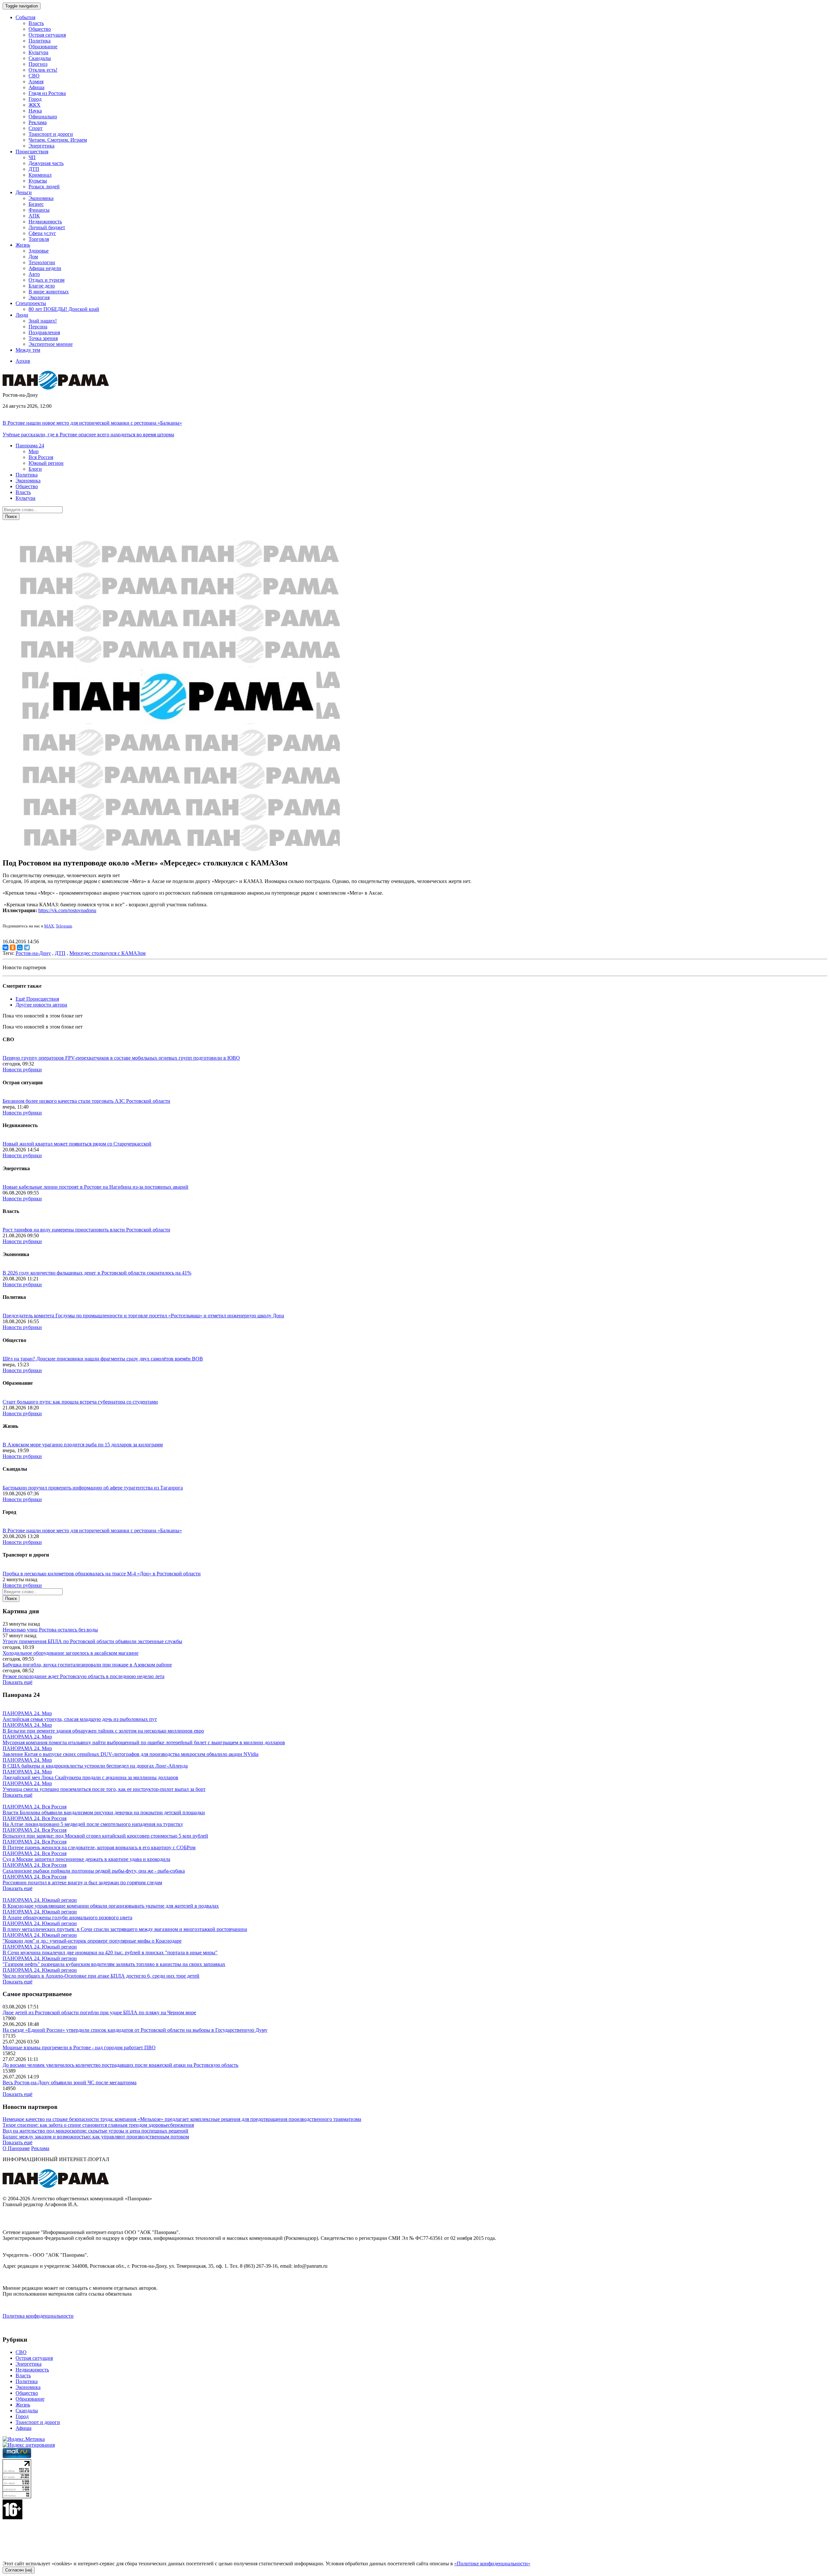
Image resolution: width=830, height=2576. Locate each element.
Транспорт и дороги (51, 134)
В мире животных (49, 292)
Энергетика (41, 146)
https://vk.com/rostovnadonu (67, 910)
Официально (43, 117)
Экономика (41, 198)
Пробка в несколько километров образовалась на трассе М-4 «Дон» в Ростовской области (102, 1574)
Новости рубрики (22, 1070)
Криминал (40, 175)
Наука (35, 111)
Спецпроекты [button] (31, 303)
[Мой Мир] (20, 947)
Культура (38, 52)
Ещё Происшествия (37, 999)
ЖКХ (35, 105)
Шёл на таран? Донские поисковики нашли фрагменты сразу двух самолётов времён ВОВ (103, 1359)
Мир (34, 451)
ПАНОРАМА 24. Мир (27, 1713)
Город (35, 99)
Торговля (39, 239)
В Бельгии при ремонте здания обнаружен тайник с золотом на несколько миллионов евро (103, 1731)
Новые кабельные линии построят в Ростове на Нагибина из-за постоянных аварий (95, 1187)
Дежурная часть (46, 163)
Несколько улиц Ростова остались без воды (50, 1630)
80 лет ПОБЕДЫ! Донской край (64, 309)
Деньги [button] (24, 192)
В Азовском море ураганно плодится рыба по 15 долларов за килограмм (83, 1445)
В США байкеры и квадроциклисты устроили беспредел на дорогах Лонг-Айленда (95, 1766)
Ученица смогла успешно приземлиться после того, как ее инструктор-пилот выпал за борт (104, 1789)
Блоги (35, 469)
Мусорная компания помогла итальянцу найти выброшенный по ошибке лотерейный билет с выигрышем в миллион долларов (144, 1742)
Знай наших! (43, 321)
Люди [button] (22, 315)
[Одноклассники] (13, 947)
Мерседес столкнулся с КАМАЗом (107, 953)
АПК (34, 216)
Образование (43, 47)
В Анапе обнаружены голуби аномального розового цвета (67, 1917)
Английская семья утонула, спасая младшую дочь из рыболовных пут (80, 1719)
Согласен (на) (19, 2570)
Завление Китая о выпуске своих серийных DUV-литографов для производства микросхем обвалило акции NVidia (130, 1754)
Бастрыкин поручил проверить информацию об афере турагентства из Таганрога (93, 1488)
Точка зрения (43, 338)
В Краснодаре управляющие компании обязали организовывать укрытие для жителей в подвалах (111, 1906)
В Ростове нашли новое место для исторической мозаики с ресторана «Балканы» (92, 423)
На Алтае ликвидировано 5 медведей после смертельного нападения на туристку (93, 1824)
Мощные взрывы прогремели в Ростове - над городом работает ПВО (79, 2047)
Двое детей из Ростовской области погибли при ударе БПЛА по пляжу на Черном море (99, 2012)
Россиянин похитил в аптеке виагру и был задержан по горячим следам (82, 1882)
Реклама (38, 122)
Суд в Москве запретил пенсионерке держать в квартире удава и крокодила (86, 1859)
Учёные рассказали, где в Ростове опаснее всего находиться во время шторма (88, 435)
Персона (38, 327)
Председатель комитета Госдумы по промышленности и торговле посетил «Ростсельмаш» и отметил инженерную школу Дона (143, 1316)
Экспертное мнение (51, 344)
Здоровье (39, 251)
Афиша (36, 87)
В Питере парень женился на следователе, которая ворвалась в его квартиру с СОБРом (99, 1847)
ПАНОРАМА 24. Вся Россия (35, 1807)
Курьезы (38, 181)
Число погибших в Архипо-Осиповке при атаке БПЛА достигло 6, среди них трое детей (101, 1976)
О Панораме (16, 2148)
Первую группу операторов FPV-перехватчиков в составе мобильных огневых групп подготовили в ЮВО (121, 1058)
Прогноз (38, 64)
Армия (36, 82)
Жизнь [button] (23, 245)
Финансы (39, 210)
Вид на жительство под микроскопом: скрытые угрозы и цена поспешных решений (95, 2131)
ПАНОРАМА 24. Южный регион (40, 1900)
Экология (39, 297)
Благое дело (42, 286)
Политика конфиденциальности (38, 2316)
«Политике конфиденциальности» (492, 2564)
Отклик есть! (43, 70)
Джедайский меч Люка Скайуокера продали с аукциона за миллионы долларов (90, 1777)
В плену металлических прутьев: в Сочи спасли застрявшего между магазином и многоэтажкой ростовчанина (125, 1929)
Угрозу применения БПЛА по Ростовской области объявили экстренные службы (92, 1641)
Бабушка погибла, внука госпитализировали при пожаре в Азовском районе (87, 1665)
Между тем (28, 350)
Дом (33, 257)
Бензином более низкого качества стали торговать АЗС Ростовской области (86, 1101)
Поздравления (44, 332)
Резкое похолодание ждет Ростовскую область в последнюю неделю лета (83, 1676)
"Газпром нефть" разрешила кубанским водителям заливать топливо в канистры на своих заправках (114, 1964)
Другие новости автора (41, 1005)
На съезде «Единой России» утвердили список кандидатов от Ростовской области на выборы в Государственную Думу (135, 2030)
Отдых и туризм (47, 280)
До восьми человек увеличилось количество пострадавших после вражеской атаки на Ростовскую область (120, 2065)
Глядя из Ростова (47, 93)
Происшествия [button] (32, 152)
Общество (40, 29)
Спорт (36, 128)
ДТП (34, 169)
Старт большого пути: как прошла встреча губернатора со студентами (80, 1402)
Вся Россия (41, 457)
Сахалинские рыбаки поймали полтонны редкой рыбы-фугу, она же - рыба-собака (94, 1871)
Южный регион (46, 463)
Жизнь (23, 2405)
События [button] (25, 17)
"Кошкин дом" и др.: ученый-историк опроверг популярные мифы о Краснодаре (92, 1941)
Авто (34, 274)
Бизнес (36, 204)
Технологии (42, 262)
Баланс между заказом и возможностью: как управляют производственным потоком (96, 2137)
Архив (23, 361)
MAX (49, 926)
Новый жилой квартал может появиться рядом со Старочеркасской (77, 1144)
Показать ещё (18, 1682)
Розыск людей (44, 187)
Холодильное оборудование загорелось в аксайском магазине (71, 1653)
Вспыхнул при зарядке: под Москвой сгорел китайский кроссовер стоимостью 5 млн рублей (105, 1836)
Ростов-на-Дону (33, 953)
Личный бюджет (47, 227)
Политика (40, 41)
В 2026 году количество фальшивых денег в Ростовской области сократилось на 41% (97, 1273)
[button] (30, 446)
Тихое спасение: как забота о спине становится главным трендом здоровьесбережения (98, 2125)
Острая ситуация (47, 35)
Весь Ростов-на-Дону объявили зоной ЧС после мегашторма (70, 2082)
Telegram (64, 926)
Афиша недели (45, 268)
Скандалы (40, 58)
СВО (34, 76)
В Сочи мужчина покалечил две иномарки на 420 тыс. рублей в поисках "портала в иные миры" (110, 1953)
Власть (36, 23)
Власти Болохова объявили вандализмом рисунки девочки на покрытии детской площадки (104, 1812)
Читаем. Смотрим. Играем (58, 140)
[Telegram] (27, 947)
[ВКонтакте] (6, 947)
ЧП (32, 157)
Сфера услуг (42, 233)
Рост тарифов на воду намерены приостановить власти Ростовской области (86, 1230)
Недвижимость (45, 222)
